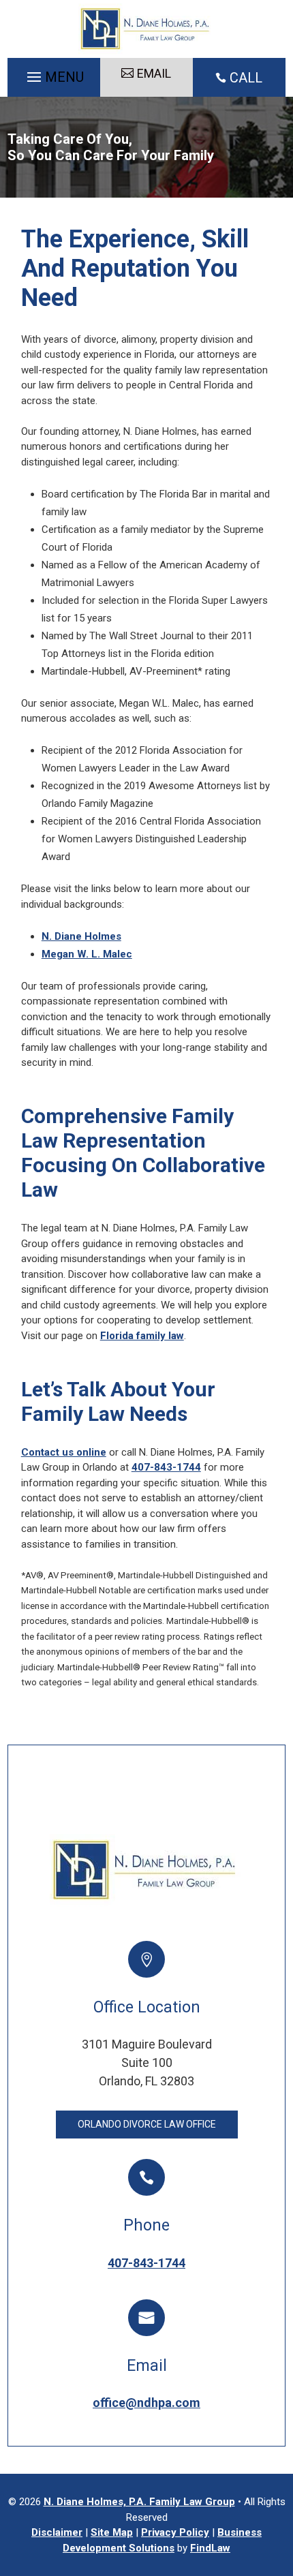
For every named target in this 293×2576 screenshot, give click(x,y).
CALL (246, 78)
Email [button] (154, 73)
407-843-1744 (166, 1467)
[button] (53, 74)
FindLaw (210, 2548)
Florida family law (142, 1336)
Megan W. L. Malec (87, 954)
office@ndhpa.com (146, 2403)
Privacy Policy (175, 2532)
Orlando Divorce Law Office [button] (147, 2124)
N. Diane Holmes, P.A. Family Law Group (139, 2502)
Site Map (112, 2532)
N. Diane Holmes (81, 936)
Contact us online (64, 1452)
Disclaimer (57, 2532)
